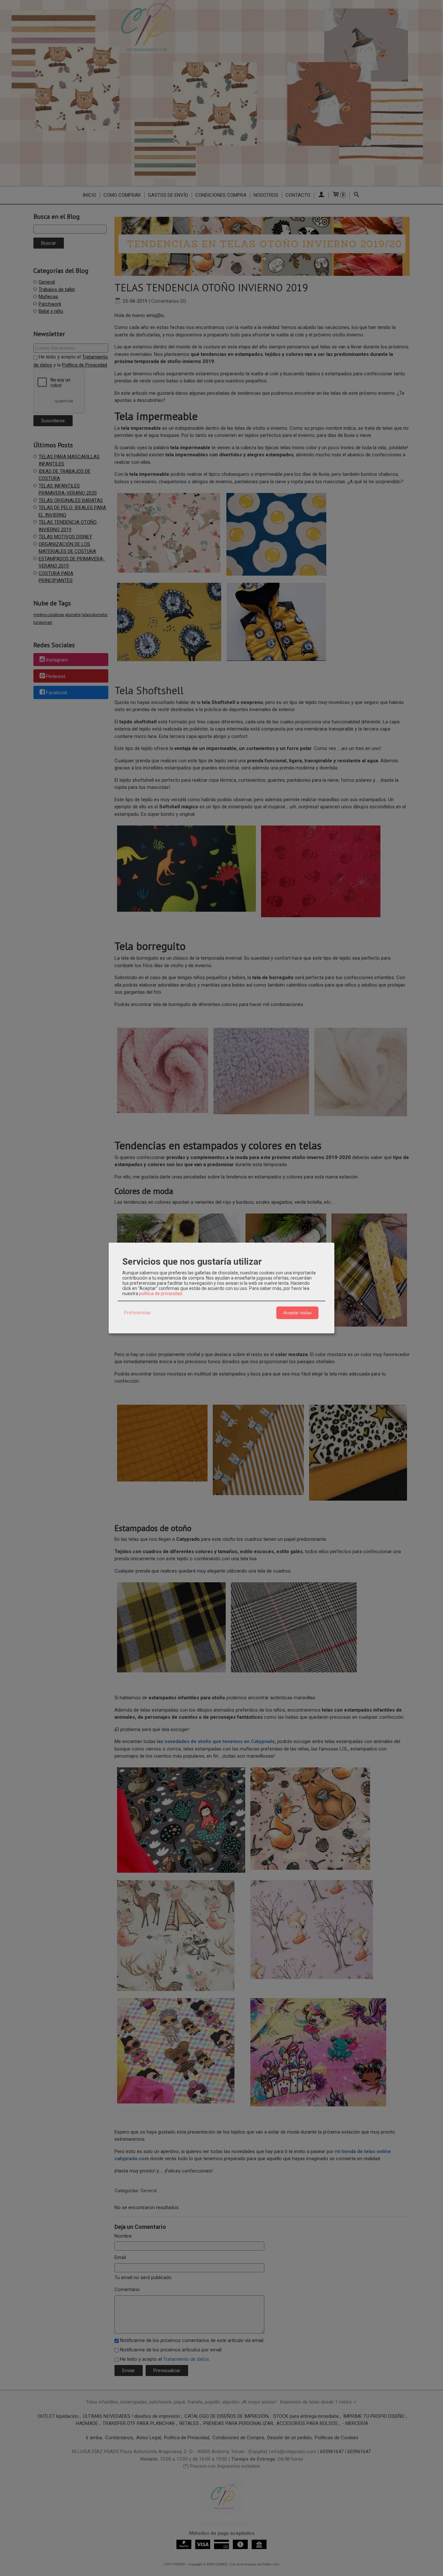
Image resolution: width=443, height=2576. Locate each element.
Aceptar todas (297, 1313)
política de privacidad (161, 1294)
